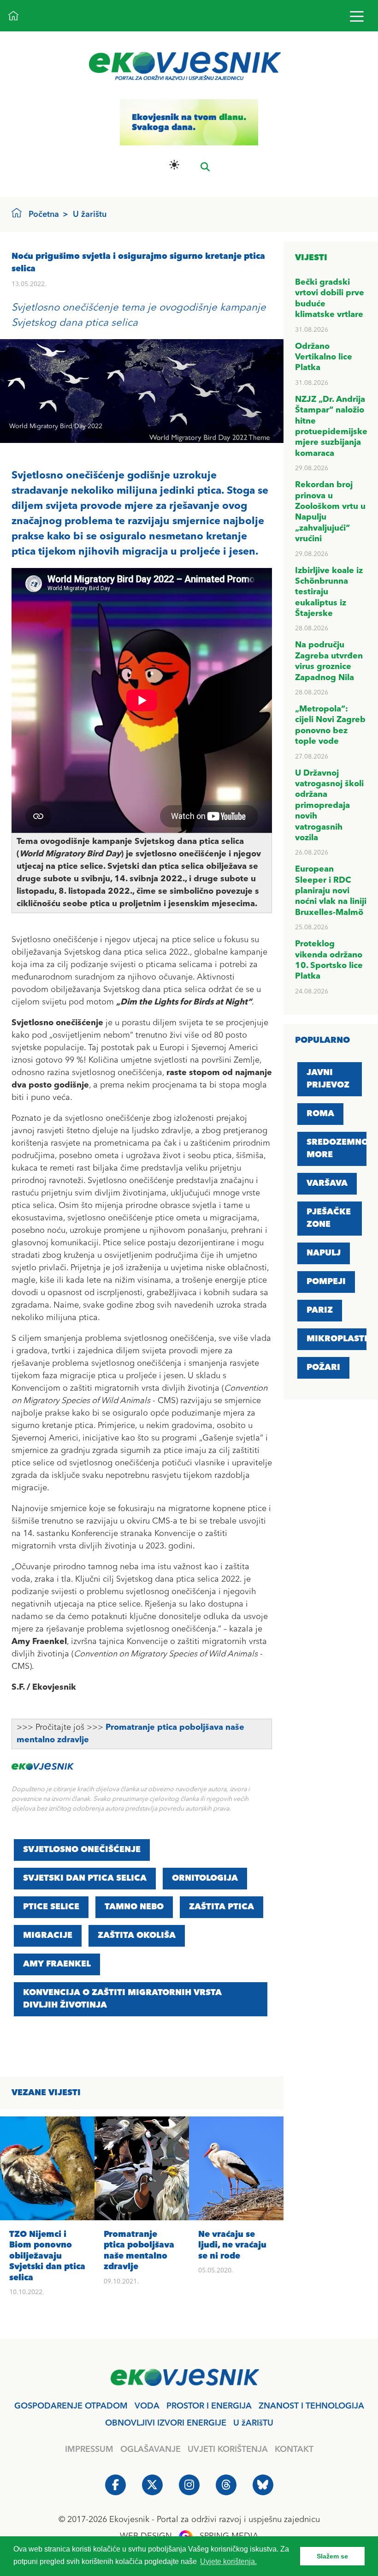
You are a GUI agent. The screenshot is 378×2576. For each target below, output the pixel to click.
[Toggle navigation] (357, 16)
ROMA (320, 1114)
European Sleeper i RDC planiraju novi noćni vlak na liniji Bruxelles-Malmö (331, 891)
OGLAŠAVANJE (151, 2450)
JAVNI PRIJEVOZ (328, 1079)
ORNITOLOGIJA (205, 1878)
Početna (44, 215)
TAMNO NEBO (134, 1907)
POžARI (323, 1368)
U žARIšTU (253, 2423)
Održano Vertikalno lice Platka (324, 357)
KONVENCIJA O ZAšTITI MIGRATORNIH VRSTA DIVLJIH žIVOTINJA (122, 1999)
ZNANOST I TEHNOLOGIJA (311, 2406)
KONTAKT (294, 2450)
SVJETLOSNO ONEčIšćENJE (82, 1850)
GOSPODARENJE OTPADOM (71, 2406)
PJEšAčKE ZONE (329, 1218)
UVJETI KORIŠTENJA (228, 2450)
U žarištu (90, 215)
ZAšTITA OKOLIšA (137, 1936)
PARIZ (320, 1310)
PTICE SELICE (51, 1907)
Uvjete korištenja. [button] (228, 2561)
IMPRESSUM (89, 2450)
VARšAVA (327, 1183)
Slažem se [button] (332, 2556)
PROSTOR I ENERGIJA (209, 2406)
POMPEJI (326, 1282)
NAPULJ (324, 1253)
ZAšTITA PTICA (221, 1907)
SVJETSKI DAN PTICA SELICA (85, 1878)
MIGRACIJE (48, 1936)
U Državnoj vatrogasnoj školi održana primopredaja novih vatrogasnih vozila (329, 806)
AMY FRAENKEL (57, 1964)
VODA (147, 2406)
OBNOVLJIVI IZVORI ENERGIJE (166, 2423)
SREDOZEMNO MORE (337, 1149)
